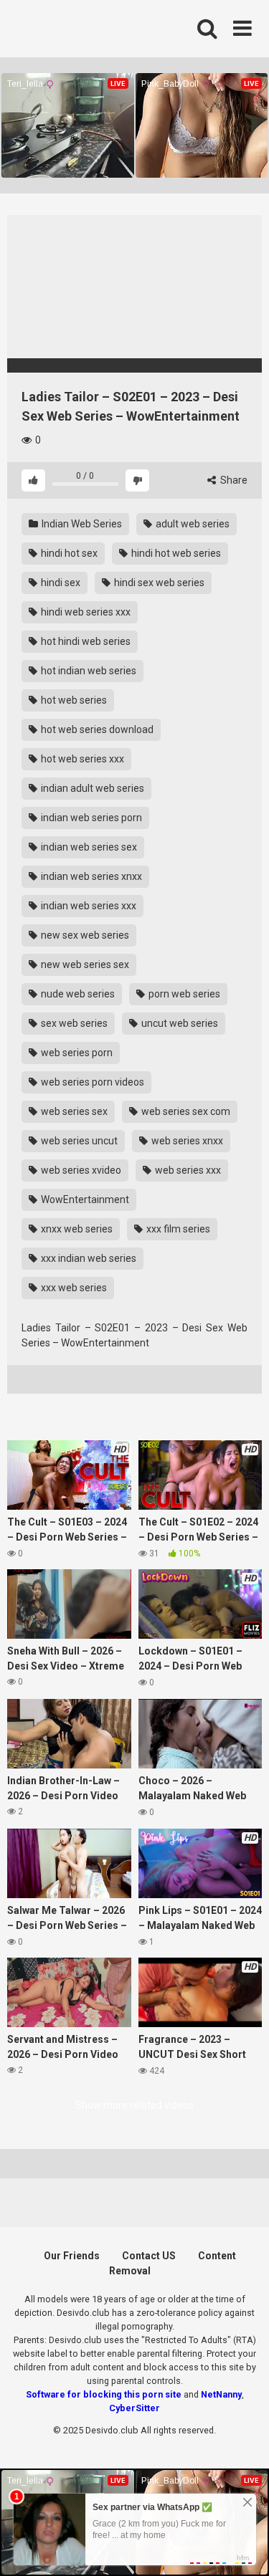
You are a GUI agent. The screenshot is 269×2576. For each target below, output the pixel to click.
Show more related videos (134, 2105)
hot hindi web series (85, 641)
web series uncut (78, 1141)
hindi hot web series (175, 553)
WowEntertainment (84, 1200)
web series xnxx (186, 1141)
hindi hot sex (68, 553)
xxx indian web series (88, 1258)
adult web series (192, 524)
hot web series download (96, 729)
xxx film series (177, 1229)
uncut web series (179, 1023)
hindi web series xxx (85, 612)
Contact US (149, 2256)
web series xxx (187, 1170)
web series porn (76, 1053)
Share (233, 480)
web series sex (73, 1111)
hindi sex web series (158, 583)
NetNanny (221, 2394)
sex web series (73, 1023)
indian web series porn (90, 818)
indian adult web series (91, 788)
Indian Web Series (81, 524)
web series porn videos (91, 1082)
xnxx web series (76, 1229)
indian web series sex (88, 847)
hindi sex (60, 583)
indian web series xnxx (90, 876)
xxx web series (73, 1288)
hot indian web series (88, 671)
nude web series (77, 994)
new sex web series (84, 935)
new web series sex (84, 964)
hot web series (73, 700)
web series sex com (185, 1111)
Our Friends (72, 2256)
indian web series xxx (88, 906)
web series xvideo (80, 1170)
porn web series (183, 994)
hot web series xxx (81, 759)
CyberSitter (134, 2408)
